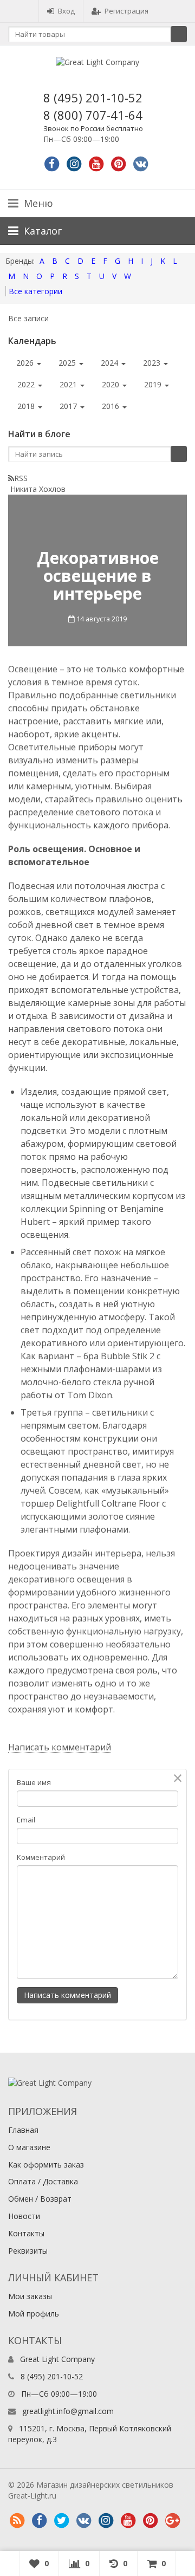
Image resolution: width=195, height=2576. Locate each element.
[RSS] (17, 2521)
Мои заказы (30, 2296)
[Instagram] (74, 164)
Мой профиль (34, 2314)
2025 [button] (68, 363)
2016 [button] (112, 406)
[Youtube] (96, 164)
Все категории (35, 291)
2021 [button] (69, 384)
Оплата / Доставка (43, 2181)
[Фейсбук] (39, 2521)
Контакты (26, 2233)
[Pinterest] (119, 164)
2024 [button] (110, 363)
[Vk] (141, 164)
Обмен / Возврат (40, 2199)
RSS (21, 478)
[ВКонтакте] (83, 2521)
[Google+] (172, 2521)
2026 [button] (26, 363)
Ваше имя (34, 1782)
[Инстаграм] (106, 2521)
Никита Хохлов (38, 489)
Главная (23, 2130)
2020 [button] (112, 384)
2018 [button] (27, 406)
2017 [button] (69, 406)
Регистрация (126, 11)
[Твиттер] (61, 2521)
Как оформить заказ (46, 2165)
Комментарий (41, 1857)
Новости (24, 2216)
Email (26, 1820)
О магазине (29, 2147)
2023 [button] (153, 363)
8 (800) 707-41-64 (93, 115)
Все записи (28, 318)
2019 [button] (154, 384)
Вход (66, 11)
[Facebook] (52, 164)
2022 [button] (27, 384)
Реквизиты (28, 2251)
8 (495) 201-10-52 (93, 98)
